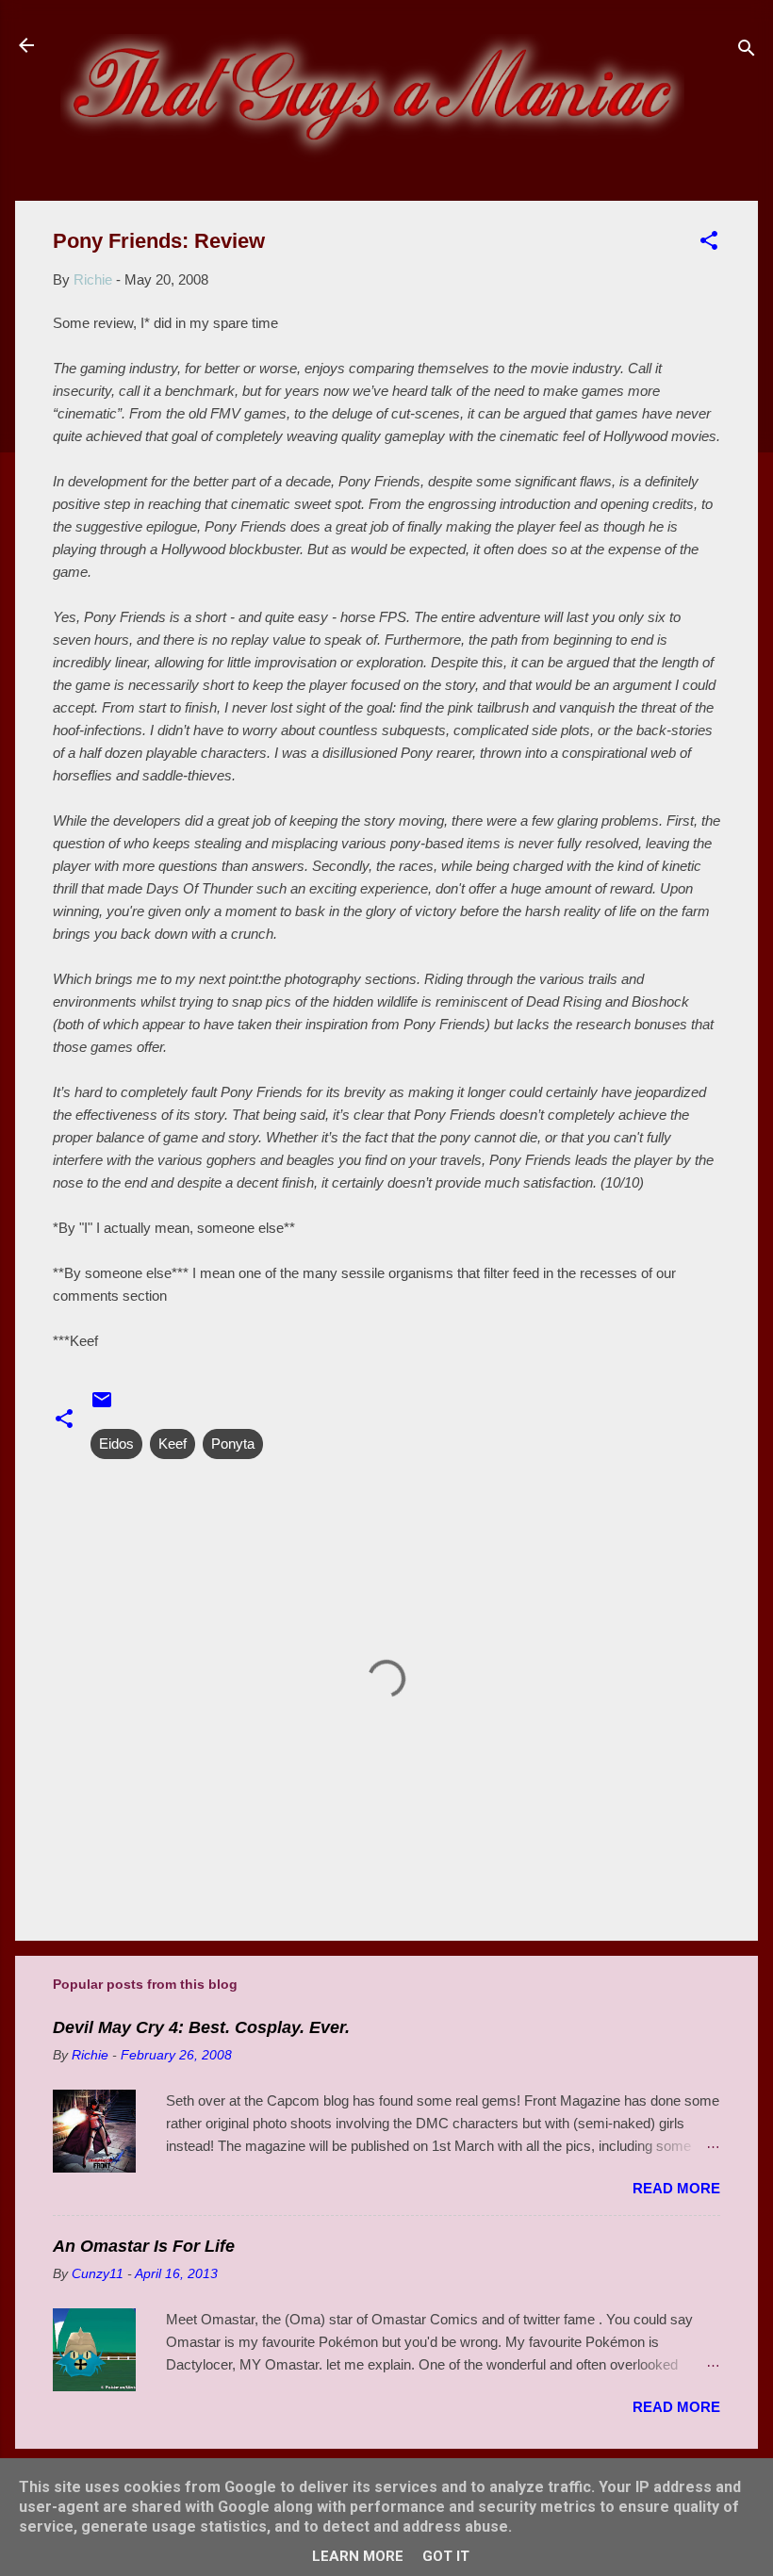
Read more (676, 2188)
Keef (173, 1444)
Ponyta (233, 1444)
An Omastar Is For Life (144, 2246)
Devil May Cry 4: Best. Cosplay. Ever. (201, 2027)
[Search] (747, 51)
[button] (709, 244)
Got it (446, 2556)
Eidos (116, 1444)
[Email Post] (102, 1406)
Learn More (358, 2556)
